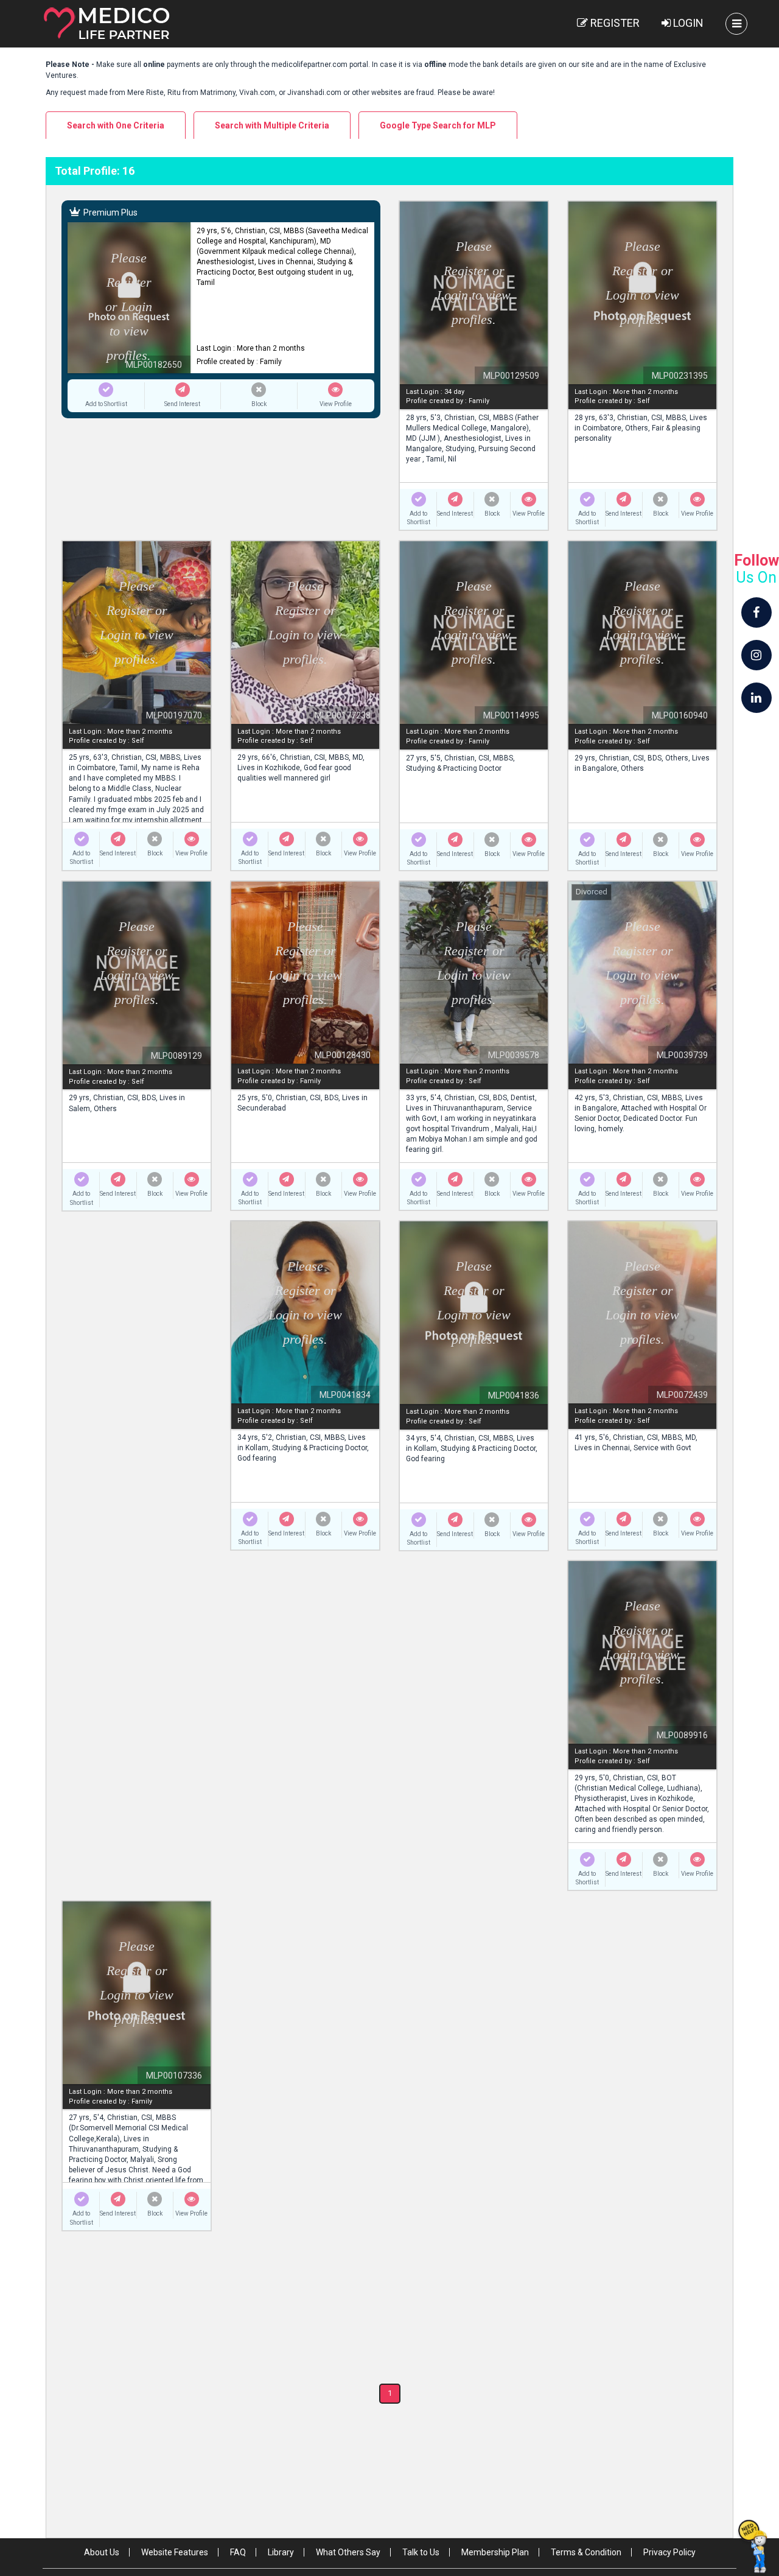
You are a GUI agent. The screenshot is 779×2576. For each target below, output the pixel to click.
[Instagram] (756, 655)
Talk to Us (421, 2552)
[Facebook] (756, 612)
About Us (102, 2552)
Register (614, 23)
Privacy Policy (669, 2552)
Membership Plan (495, 2552)
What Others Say (348, 2552)
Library (281, 2552)
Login (687, 23)
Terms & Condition (586, 2552)
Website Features (175, 2552)
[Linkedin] (756, 698)
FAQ (238, 2552)
